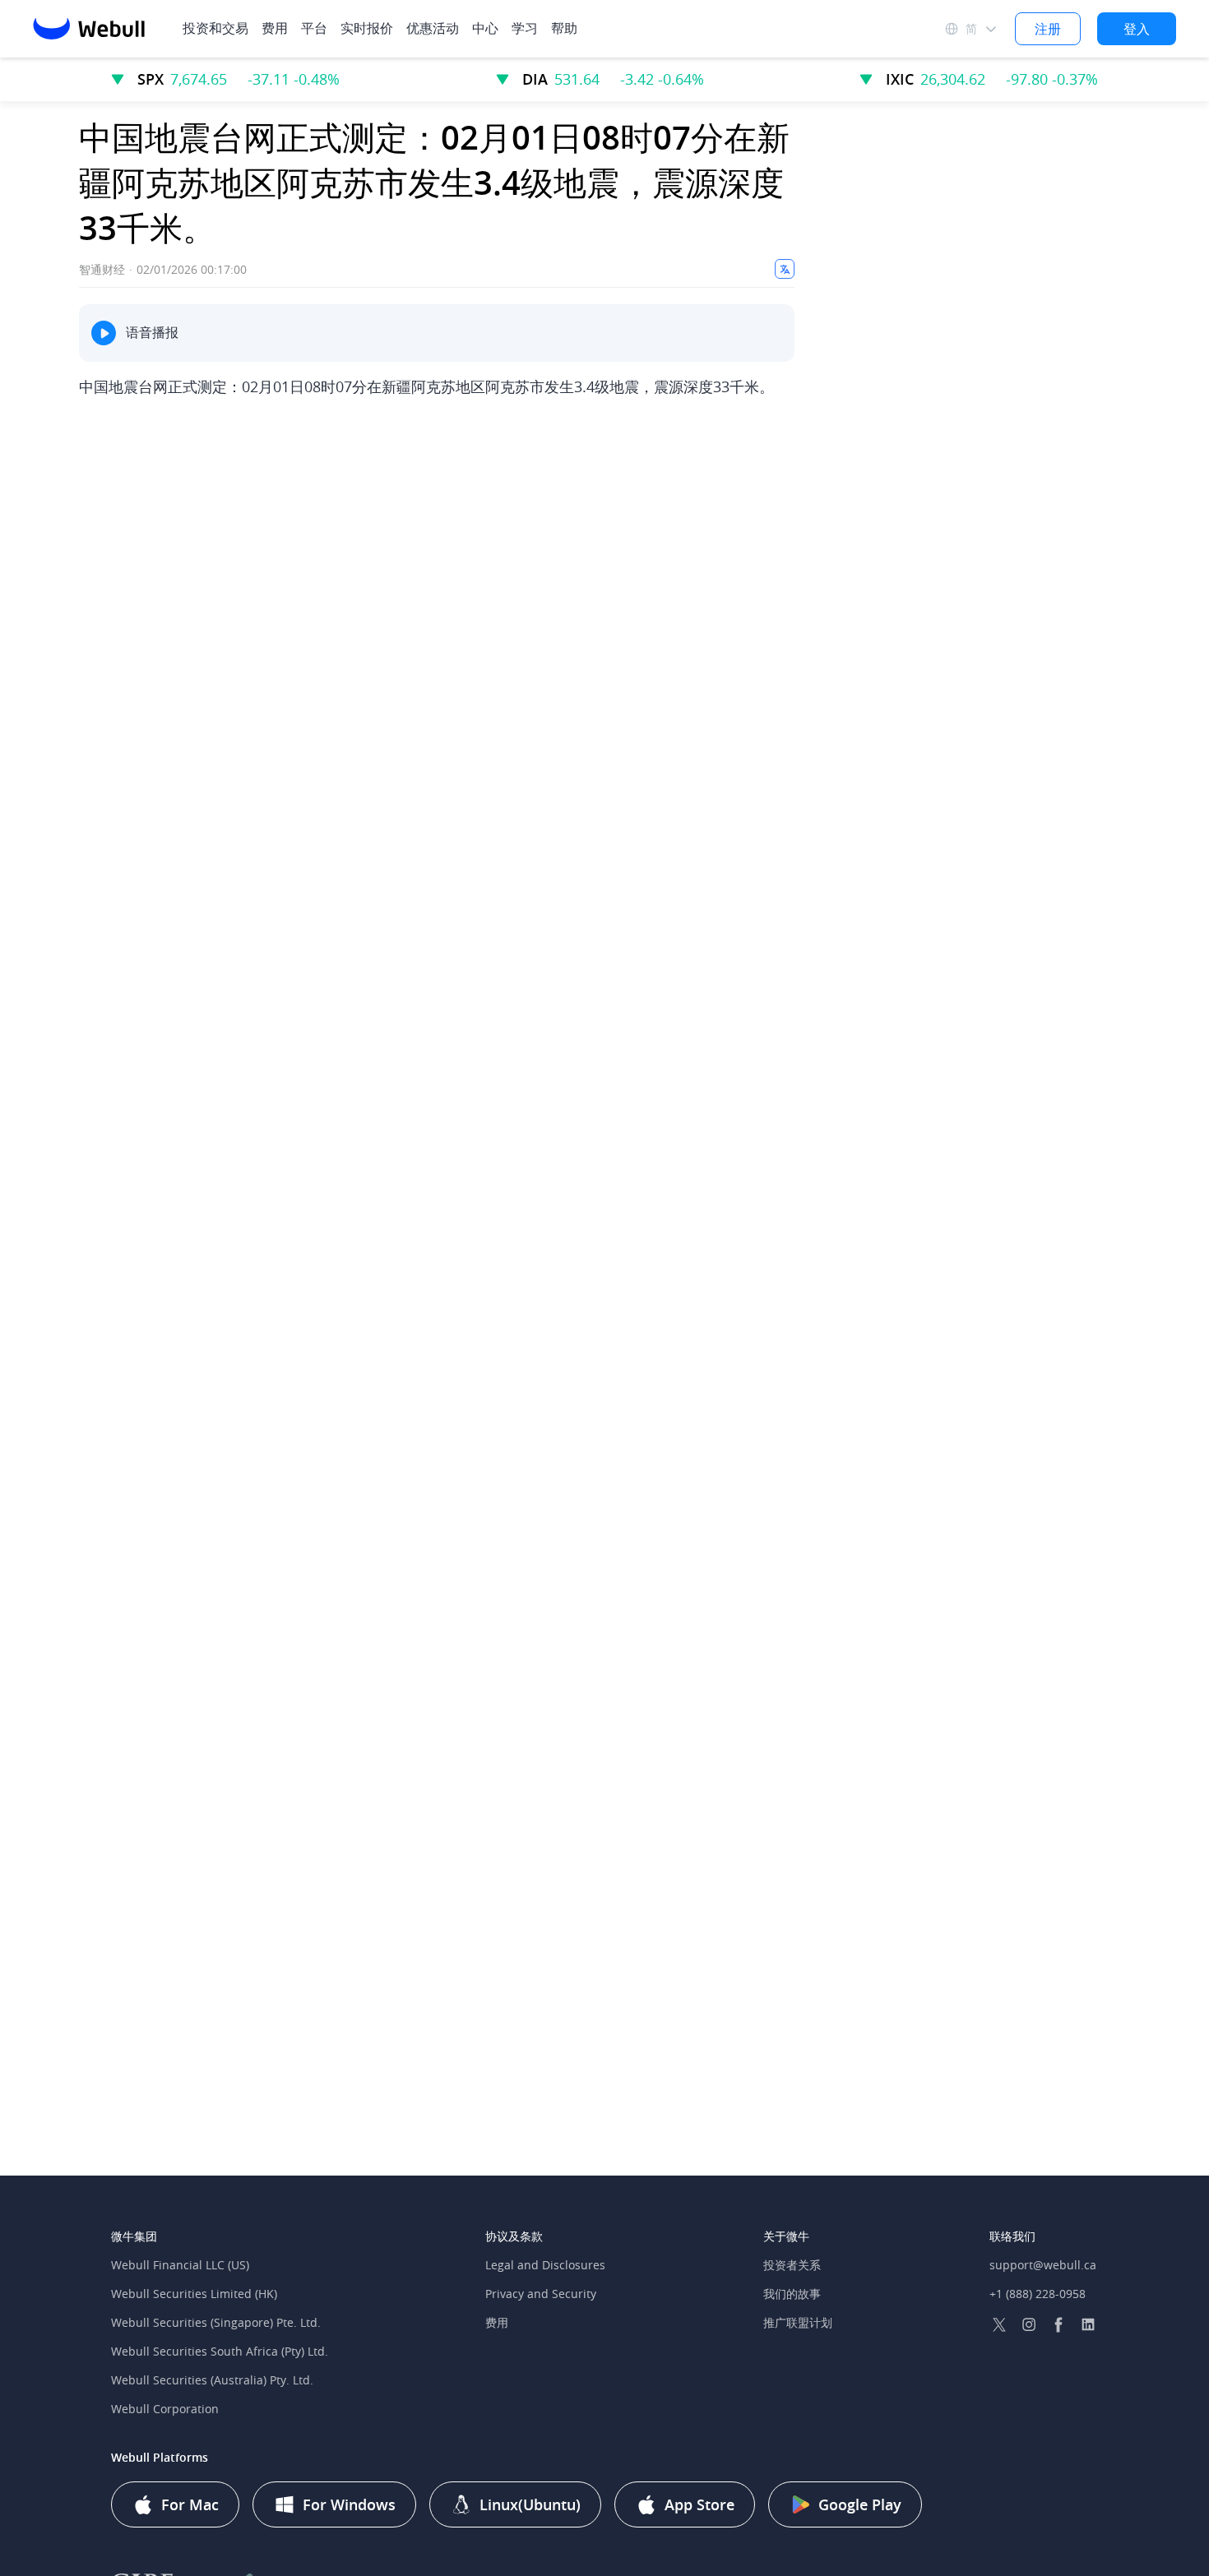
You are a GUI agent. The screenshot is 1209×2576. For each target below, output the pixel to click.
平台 (314, 28)
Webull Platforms (160, 2457)
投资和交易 (215, 28)
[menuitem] (275, 28)
